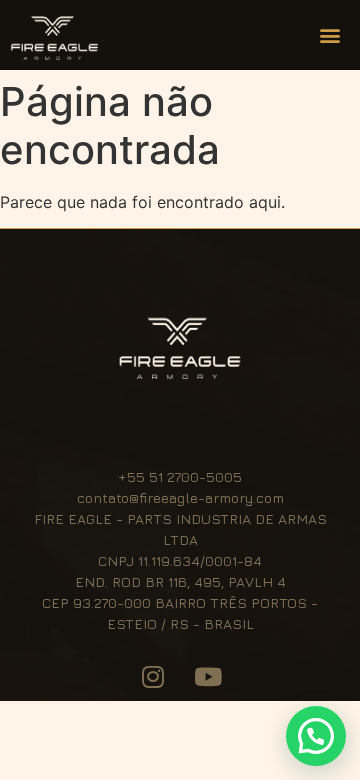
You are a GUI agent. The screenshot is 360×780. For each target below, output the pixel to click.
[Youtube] (208, 676)
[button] (330, 35)
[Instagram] (153, 676)
